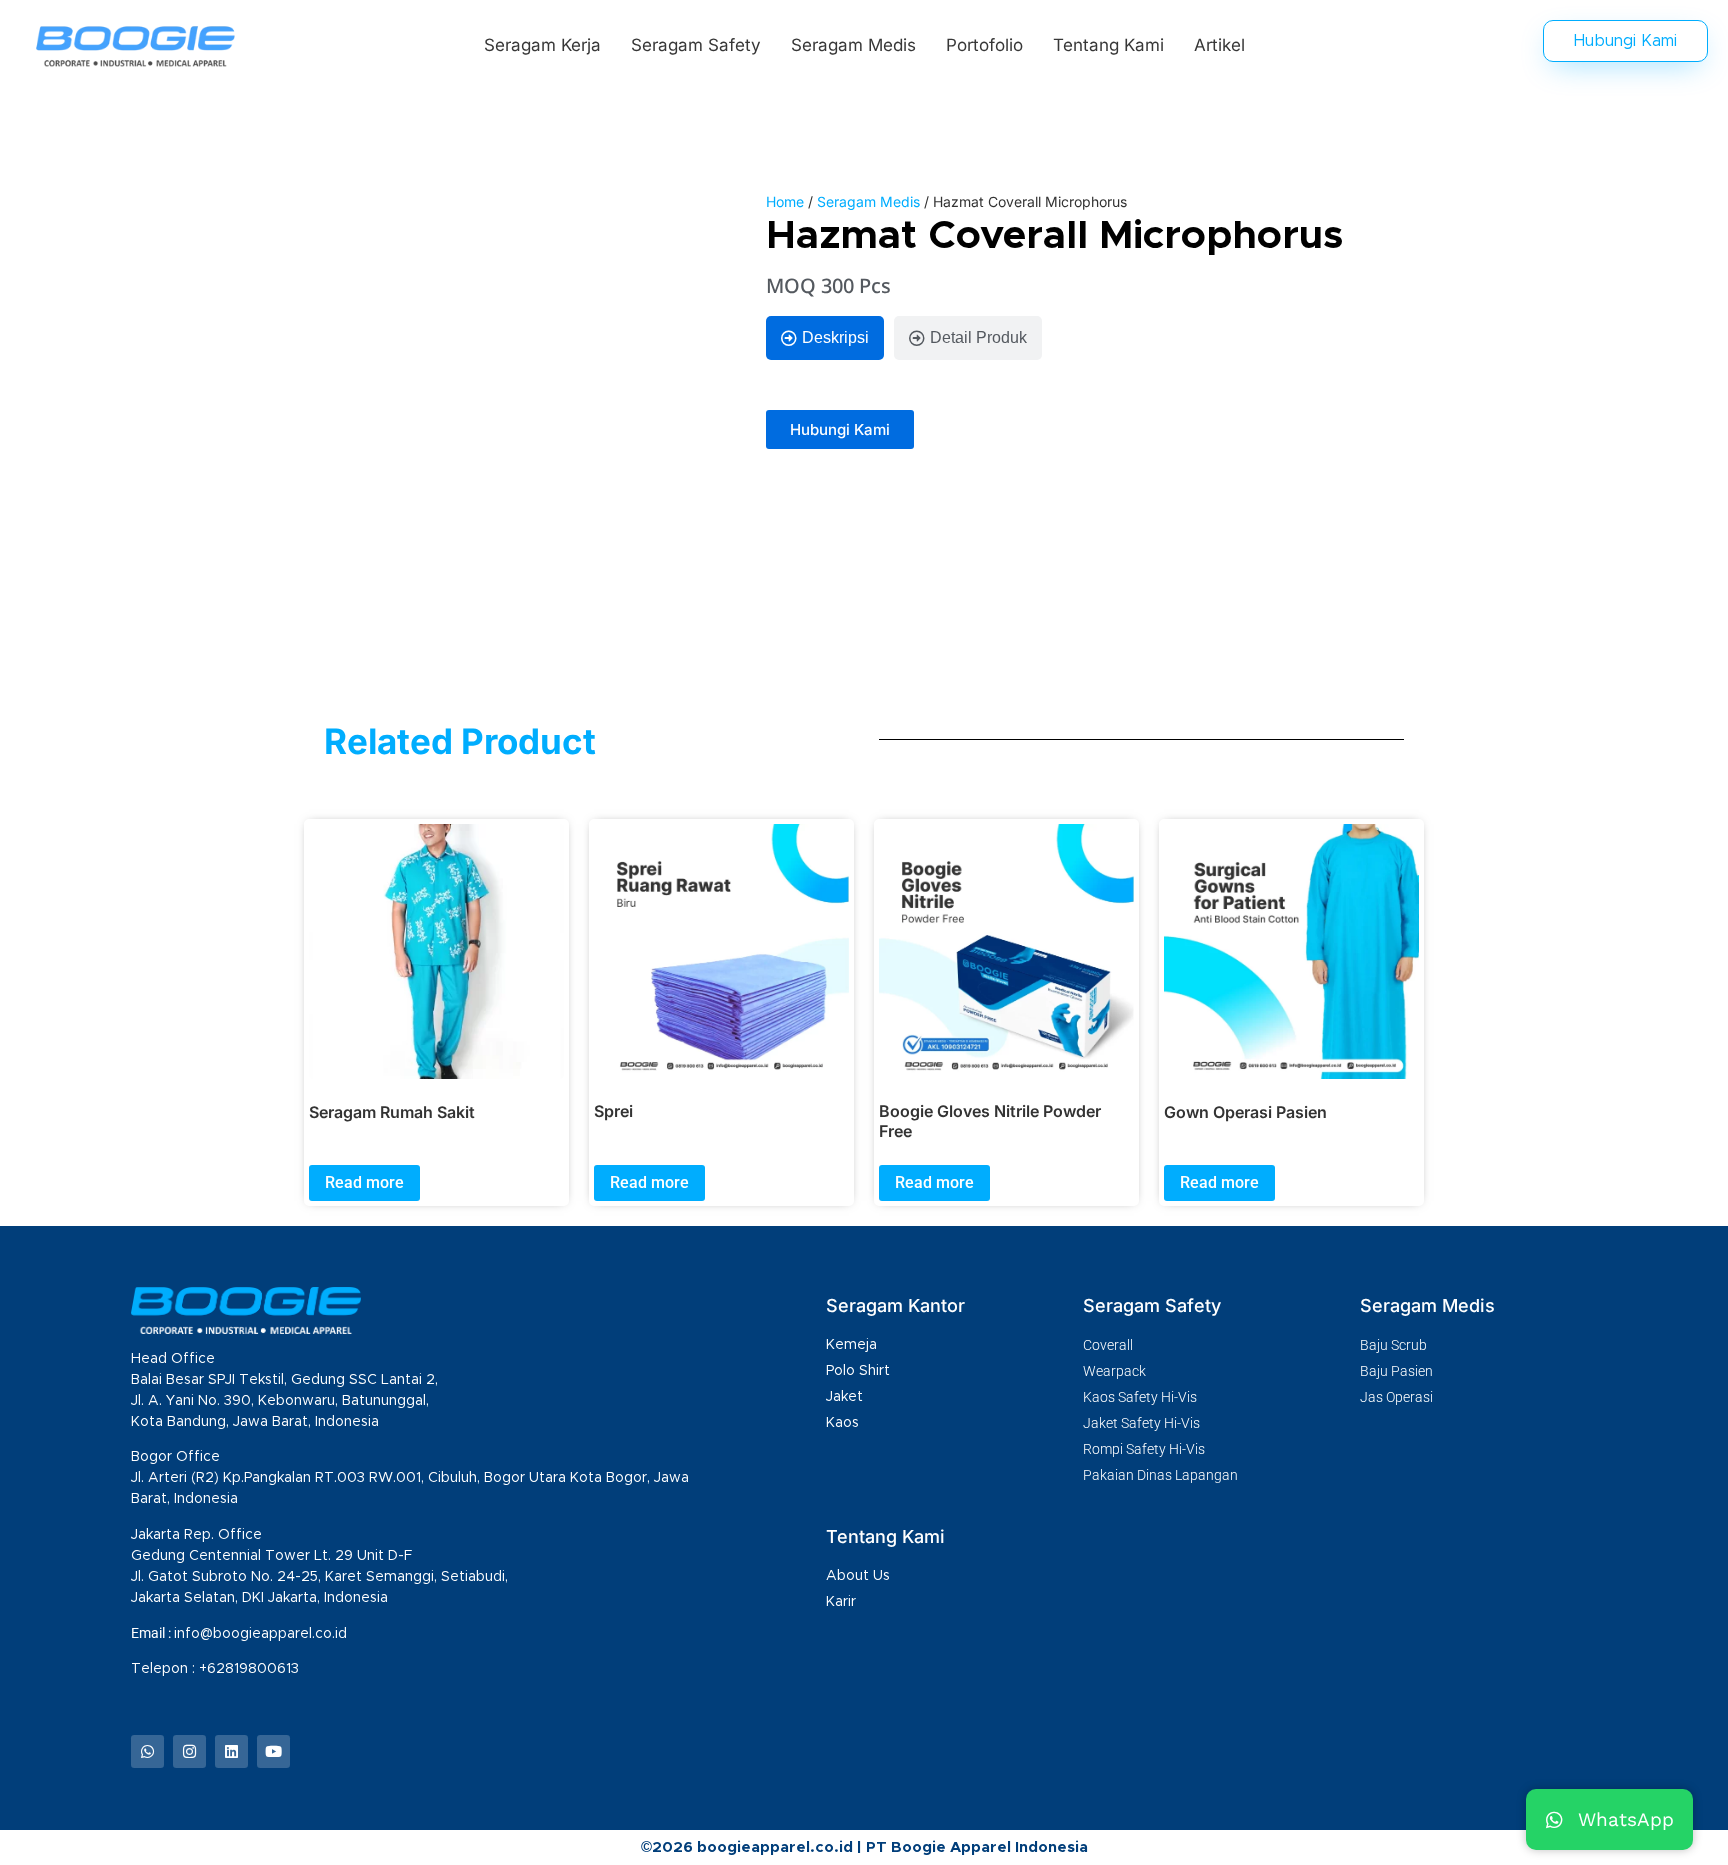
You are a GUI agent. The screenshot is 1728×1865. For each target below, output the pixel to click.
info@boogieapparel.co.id (260, 1634)
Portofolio (984, 45)
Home (785, 201)
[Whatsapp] (147, 1751)
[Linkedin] (231, 1751)
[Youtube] (273, 1751)
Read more (364, 1182)
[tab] (825, 338)
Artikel (1219, 45)
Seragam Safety (696, 45)
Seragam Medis (853, 45)
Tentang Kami (1108, 45)
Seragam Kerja (542, 45)
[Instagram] (189, 1751)
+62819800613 (251, 1669)
